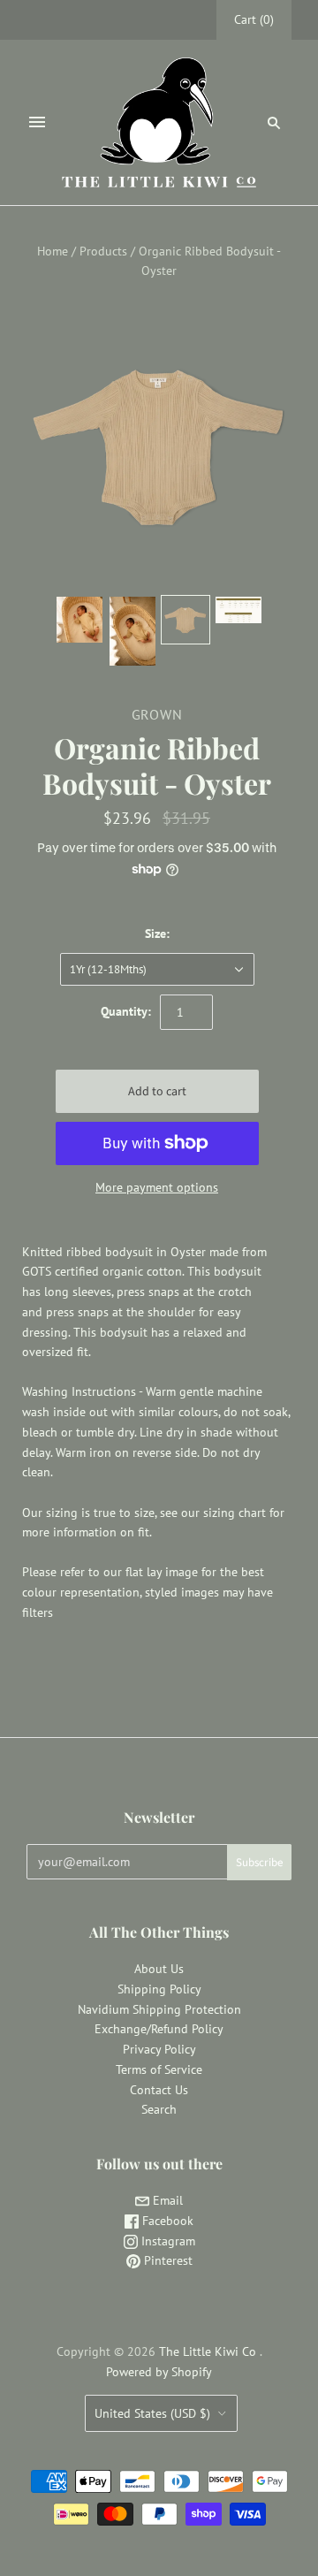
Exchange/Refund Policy (159, 2029)
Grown (157, 714)
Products (103, 251)
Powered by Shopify (159, 2372)
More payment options (157, 1187)
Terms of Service (159, 2069)
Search (159, 2109)
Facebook (166, 2221)
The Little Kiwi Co (209, 2351)
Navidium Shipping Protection (159, 2009)
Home (53, 251)
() (254, 19)
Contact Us (159, 2090)
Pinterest (167, 2260)
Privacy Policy (159, 2049)
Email (166, 2200)
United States (152, 2413)
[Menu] (37, 122)
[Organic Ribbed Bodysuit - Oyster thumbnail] (238, 610)
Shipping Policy (159, 1989)
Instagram (167, 2241)
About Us (159, 1969)
